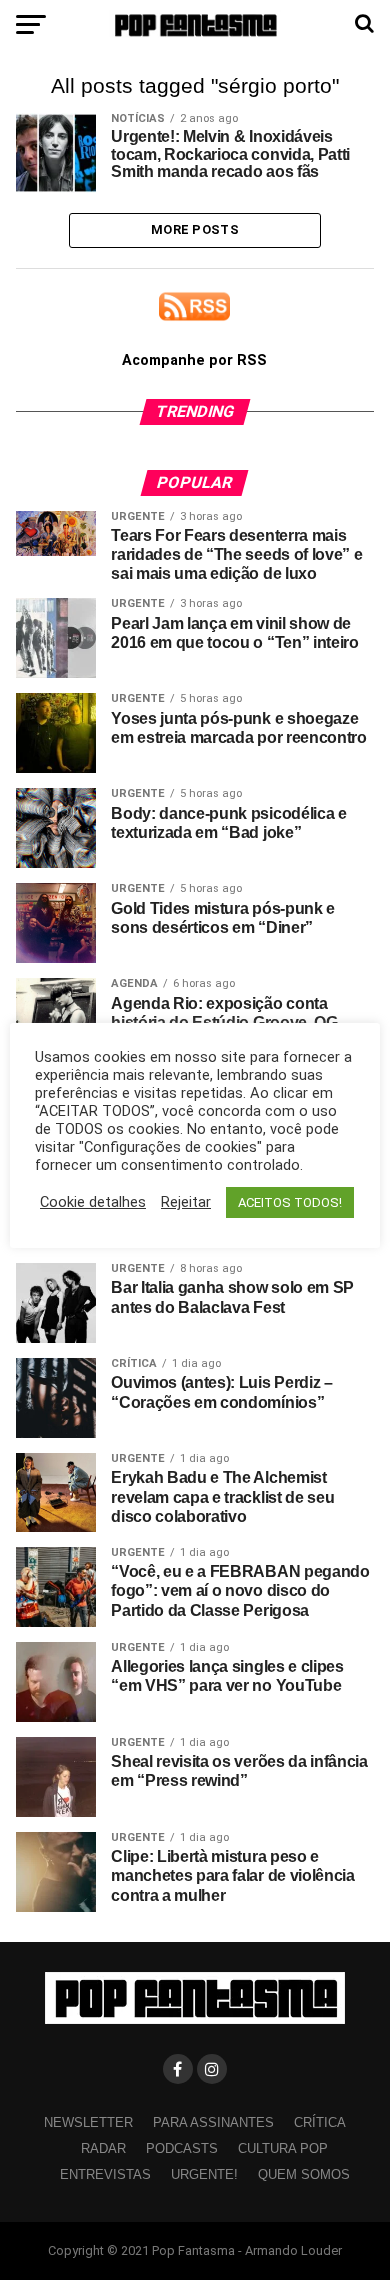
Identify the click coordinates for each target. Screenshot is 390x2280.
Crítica (320, 2122)
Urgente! (204, 2174)
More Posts (195, 229)
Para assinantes (213, 2122)
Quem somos (304, 2174)
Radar (103, 2148)
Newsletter (88, 2122)
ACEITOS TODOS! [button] (290, 1202)
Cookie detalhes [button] (93, 1202)
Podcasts (182, 2148)
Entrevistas (105, 2174)
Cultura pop (283, 2148)
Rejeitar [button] (186, 1202)
